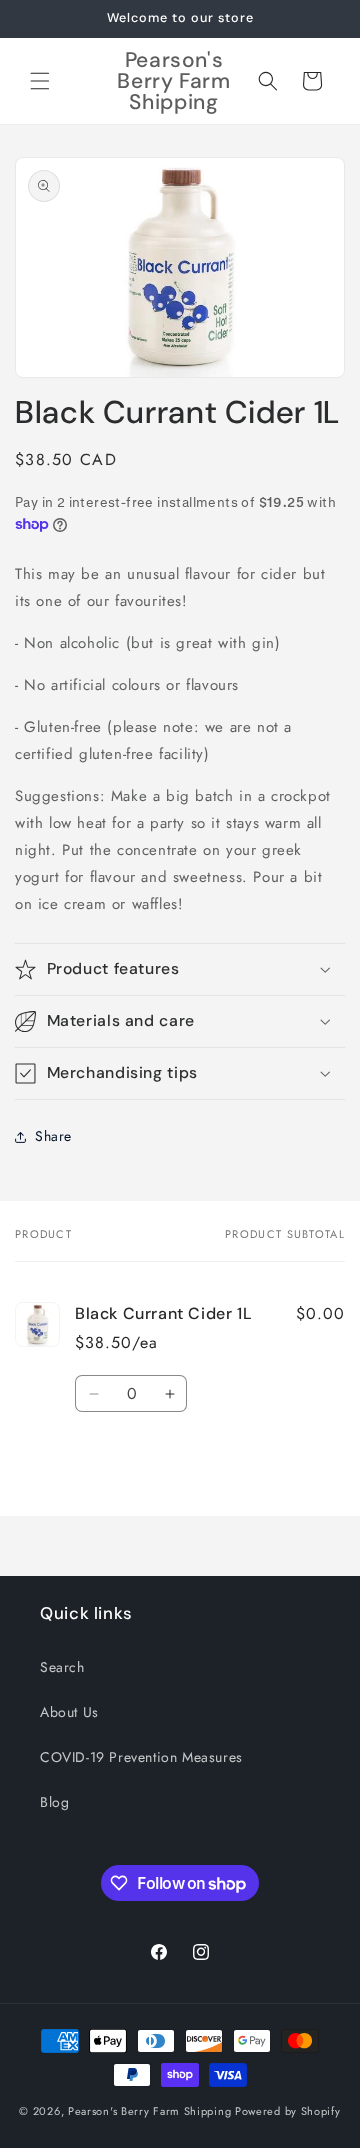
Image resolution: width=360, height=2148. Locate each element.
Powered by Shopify (288, 2111)
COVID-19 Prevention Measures (141, 1757)
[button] (40, 81)
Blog (54, 1802)
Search (62, 1667)
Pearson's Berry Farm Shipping (149, 2111)
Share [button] (53, 1136)
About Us (69, 1712)
